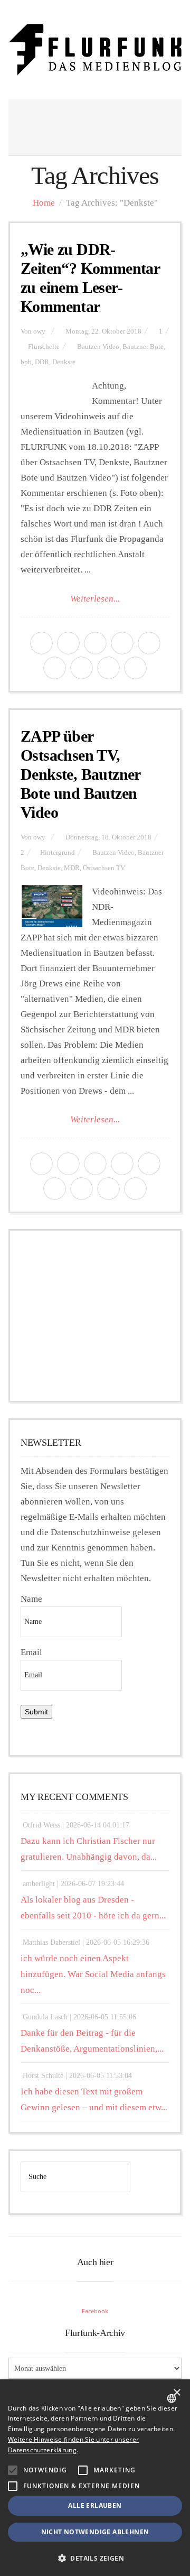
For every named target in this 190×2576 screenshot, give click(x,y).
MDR (72, 868)
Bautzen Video (98, 347)
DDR (42, 362)
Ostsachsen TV (104, 868)
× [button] (177, 2393)
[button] (13, 2470)
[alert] (95, 2478)
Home (44, 203)
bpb (26, 362)
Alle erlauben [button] (95, 2505)
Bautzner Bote (143, 347)
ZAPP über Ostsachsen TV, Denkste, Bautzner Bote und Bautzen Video (80, 774)
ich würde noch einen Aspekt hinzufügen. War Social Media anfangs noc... (93, 1974)
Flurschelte (44, 347)
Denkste (64, 362)
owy (39, 331)
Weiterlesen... (95, 599)
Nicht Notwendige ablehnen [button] (95, 2532)
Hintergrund (58, 853)
